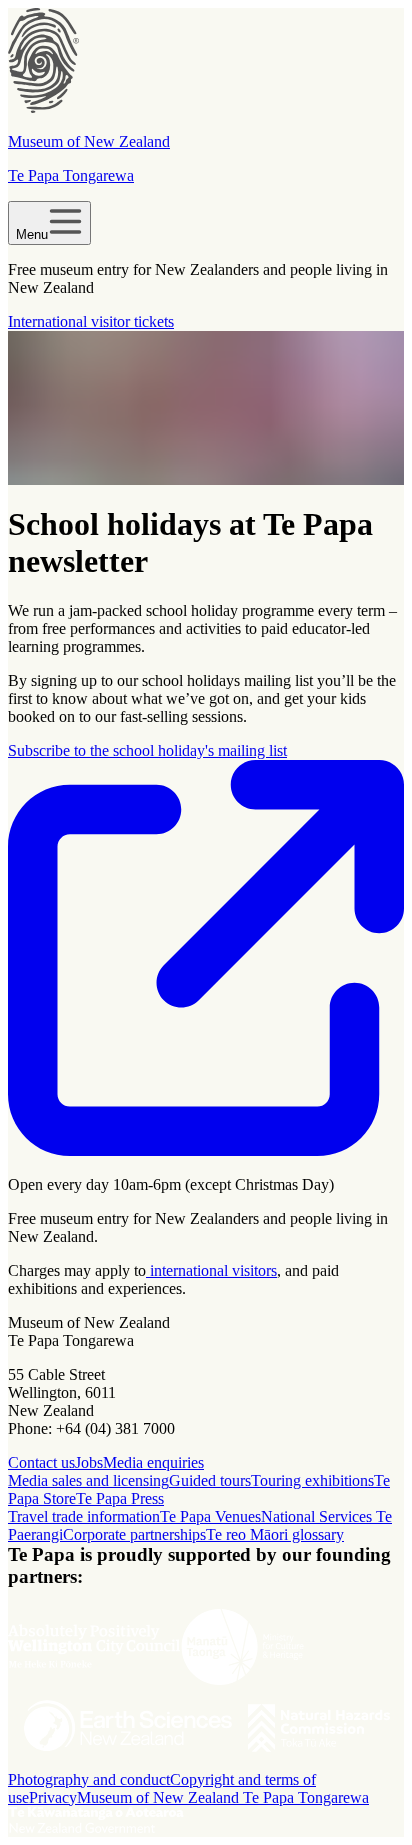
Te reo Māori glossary (275, 1534)
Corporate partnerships (134, 1534)
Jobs (89, 1462)
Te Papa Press (120, 1498)
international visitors (211, 1270)
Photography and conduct (89, 1779)
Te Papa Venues (210, 1516)
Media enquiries (153, 1462)
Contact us (41, 1462)
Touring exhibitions (312, 1480)
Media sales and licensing (88, 1480)
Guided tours (210, 1480)
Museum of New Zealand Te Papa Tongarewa (223, 1797)
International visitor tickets (91, 321)
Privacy (53, 1797)
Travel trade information (84, 1516)
